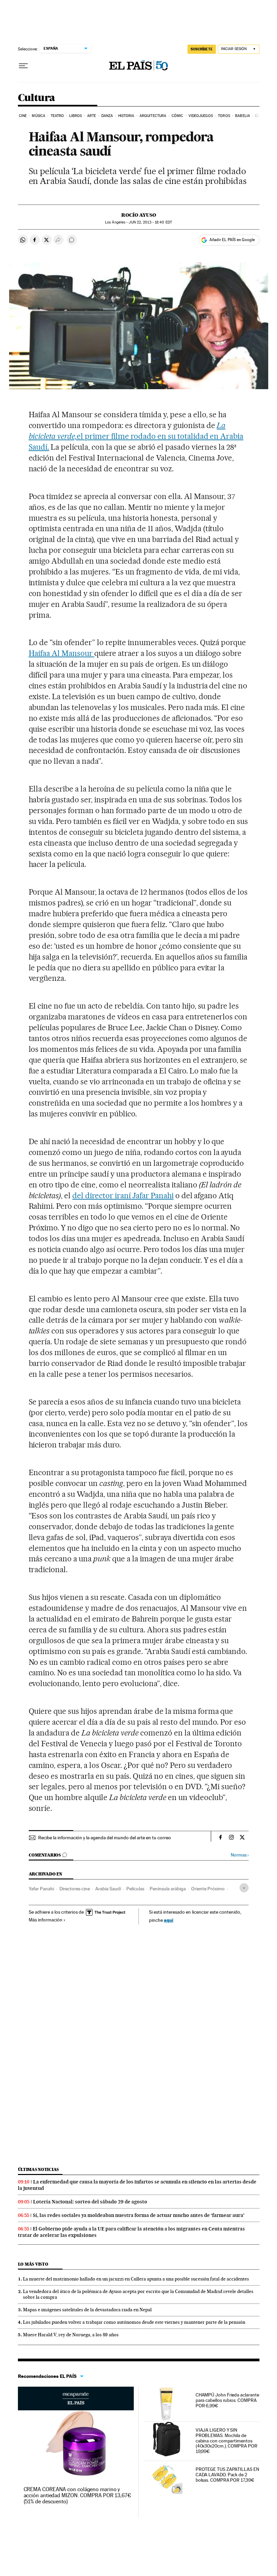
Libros (76, 116)
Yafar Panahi (41, 1889)
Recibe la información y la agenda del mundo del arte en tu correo (105, 1838)
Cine (23, 116)
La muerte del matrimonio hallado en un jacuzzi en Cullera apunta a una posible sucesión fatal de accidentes (136, 2279)
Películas (135, 1889)
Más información (46, 1920)
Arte (92, 116)
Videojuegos (201, 116)
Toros (224, 116)
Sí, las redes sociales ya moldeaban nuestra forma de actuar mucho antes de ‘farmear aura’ (139, 2215)
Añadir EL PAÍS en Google (232, 240)
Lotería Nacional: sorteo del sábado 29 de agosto (90, 2202)
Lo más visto (33, 2264)
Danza (107, 116)
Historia (126, 116)
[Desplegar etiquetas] (244, 1888)
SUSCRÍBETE (202, 49)
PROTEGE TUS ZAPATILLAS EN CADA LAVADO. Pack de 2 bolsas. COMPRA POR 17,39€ (227, 2475)
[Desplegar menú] (23, 66)
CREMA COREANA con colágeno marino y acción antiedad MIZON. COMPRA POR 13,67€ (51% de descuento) (77, 2495)
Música (39, 116)
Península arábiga (168, 1889)
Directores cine (75, 1889)
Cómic (178, 116)
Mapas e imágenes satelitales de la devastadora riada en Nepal (87, 2310)
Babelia (243, 116)
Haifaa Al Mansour (62, 653)
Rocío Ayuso (139, 215)
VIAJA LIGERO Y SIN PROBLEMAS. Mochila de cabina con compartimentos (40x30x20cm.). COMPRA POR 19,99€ (226, 2441)
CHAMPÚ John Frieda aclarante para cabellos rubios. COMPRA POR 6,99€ (227, 2400)
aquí (169, 1920)
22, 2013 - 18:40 (150, 222)
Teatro (57, 116)
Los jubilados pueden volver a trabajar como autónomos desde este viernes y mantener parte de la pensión (134, 2322)
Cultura (36, 98)
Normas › (240, 1855)
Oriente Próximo (208, 1889)
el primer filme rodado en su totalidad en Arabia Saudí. (136, 436)
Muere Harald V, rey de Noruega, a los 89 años (71, 2335)
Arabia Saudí (108, 1889)
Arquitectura (153, 116)
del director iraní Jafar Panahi (123, 1196)
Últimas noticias (39, 2169)
